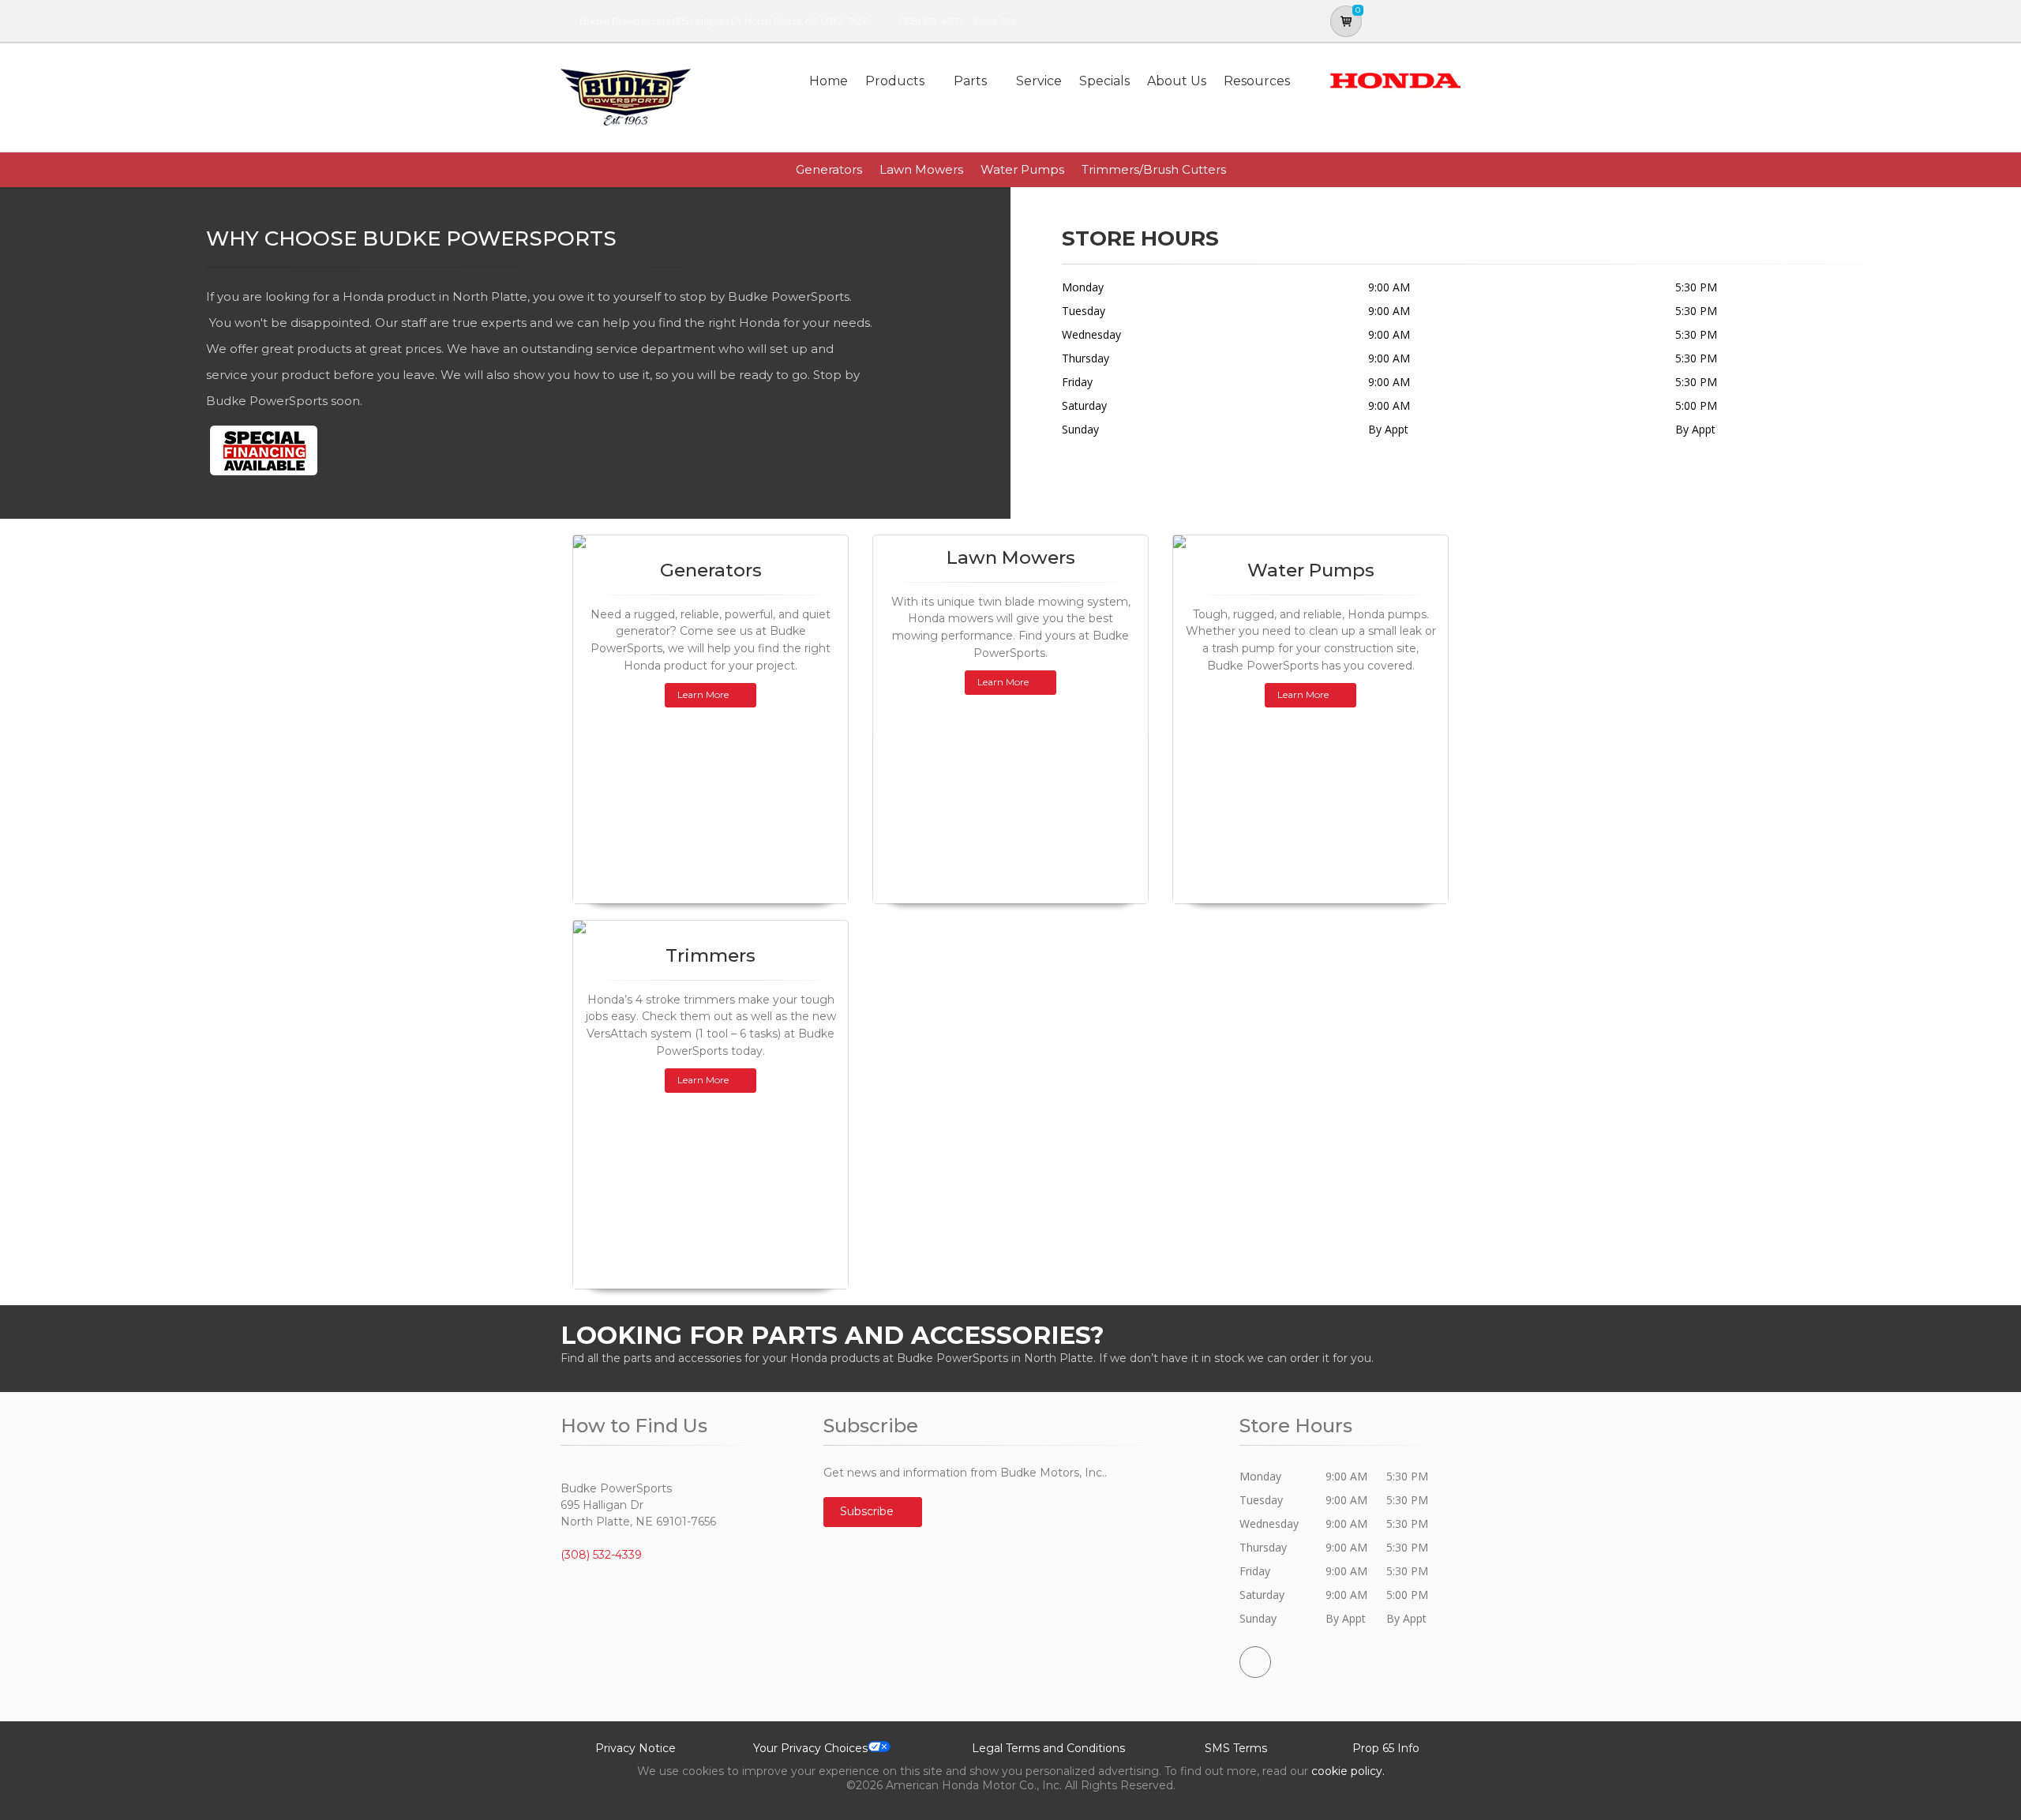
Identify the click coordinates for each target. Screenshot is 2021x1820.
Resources (1257, 81)
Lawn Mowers (921, 169)
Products (895, 81)
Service (1039, 81)
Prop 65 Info (1386, 1748)
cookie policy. (1348, 1771)
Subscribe (868, 1511)
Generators (829, 169)
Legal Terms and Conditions (1048, 1748)
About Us (1177, 81)
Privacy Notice (636, 1748)
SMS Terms (1236, 1748)
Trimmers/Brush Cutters (1154, 169)
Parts (970, 81)
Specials (1104, 81)
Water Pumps (1022, 169)
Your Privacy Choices (810, 1748)
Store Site (995, 21)
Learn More (703, 694)
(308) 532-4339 (931, 21)
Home (829, 81)
